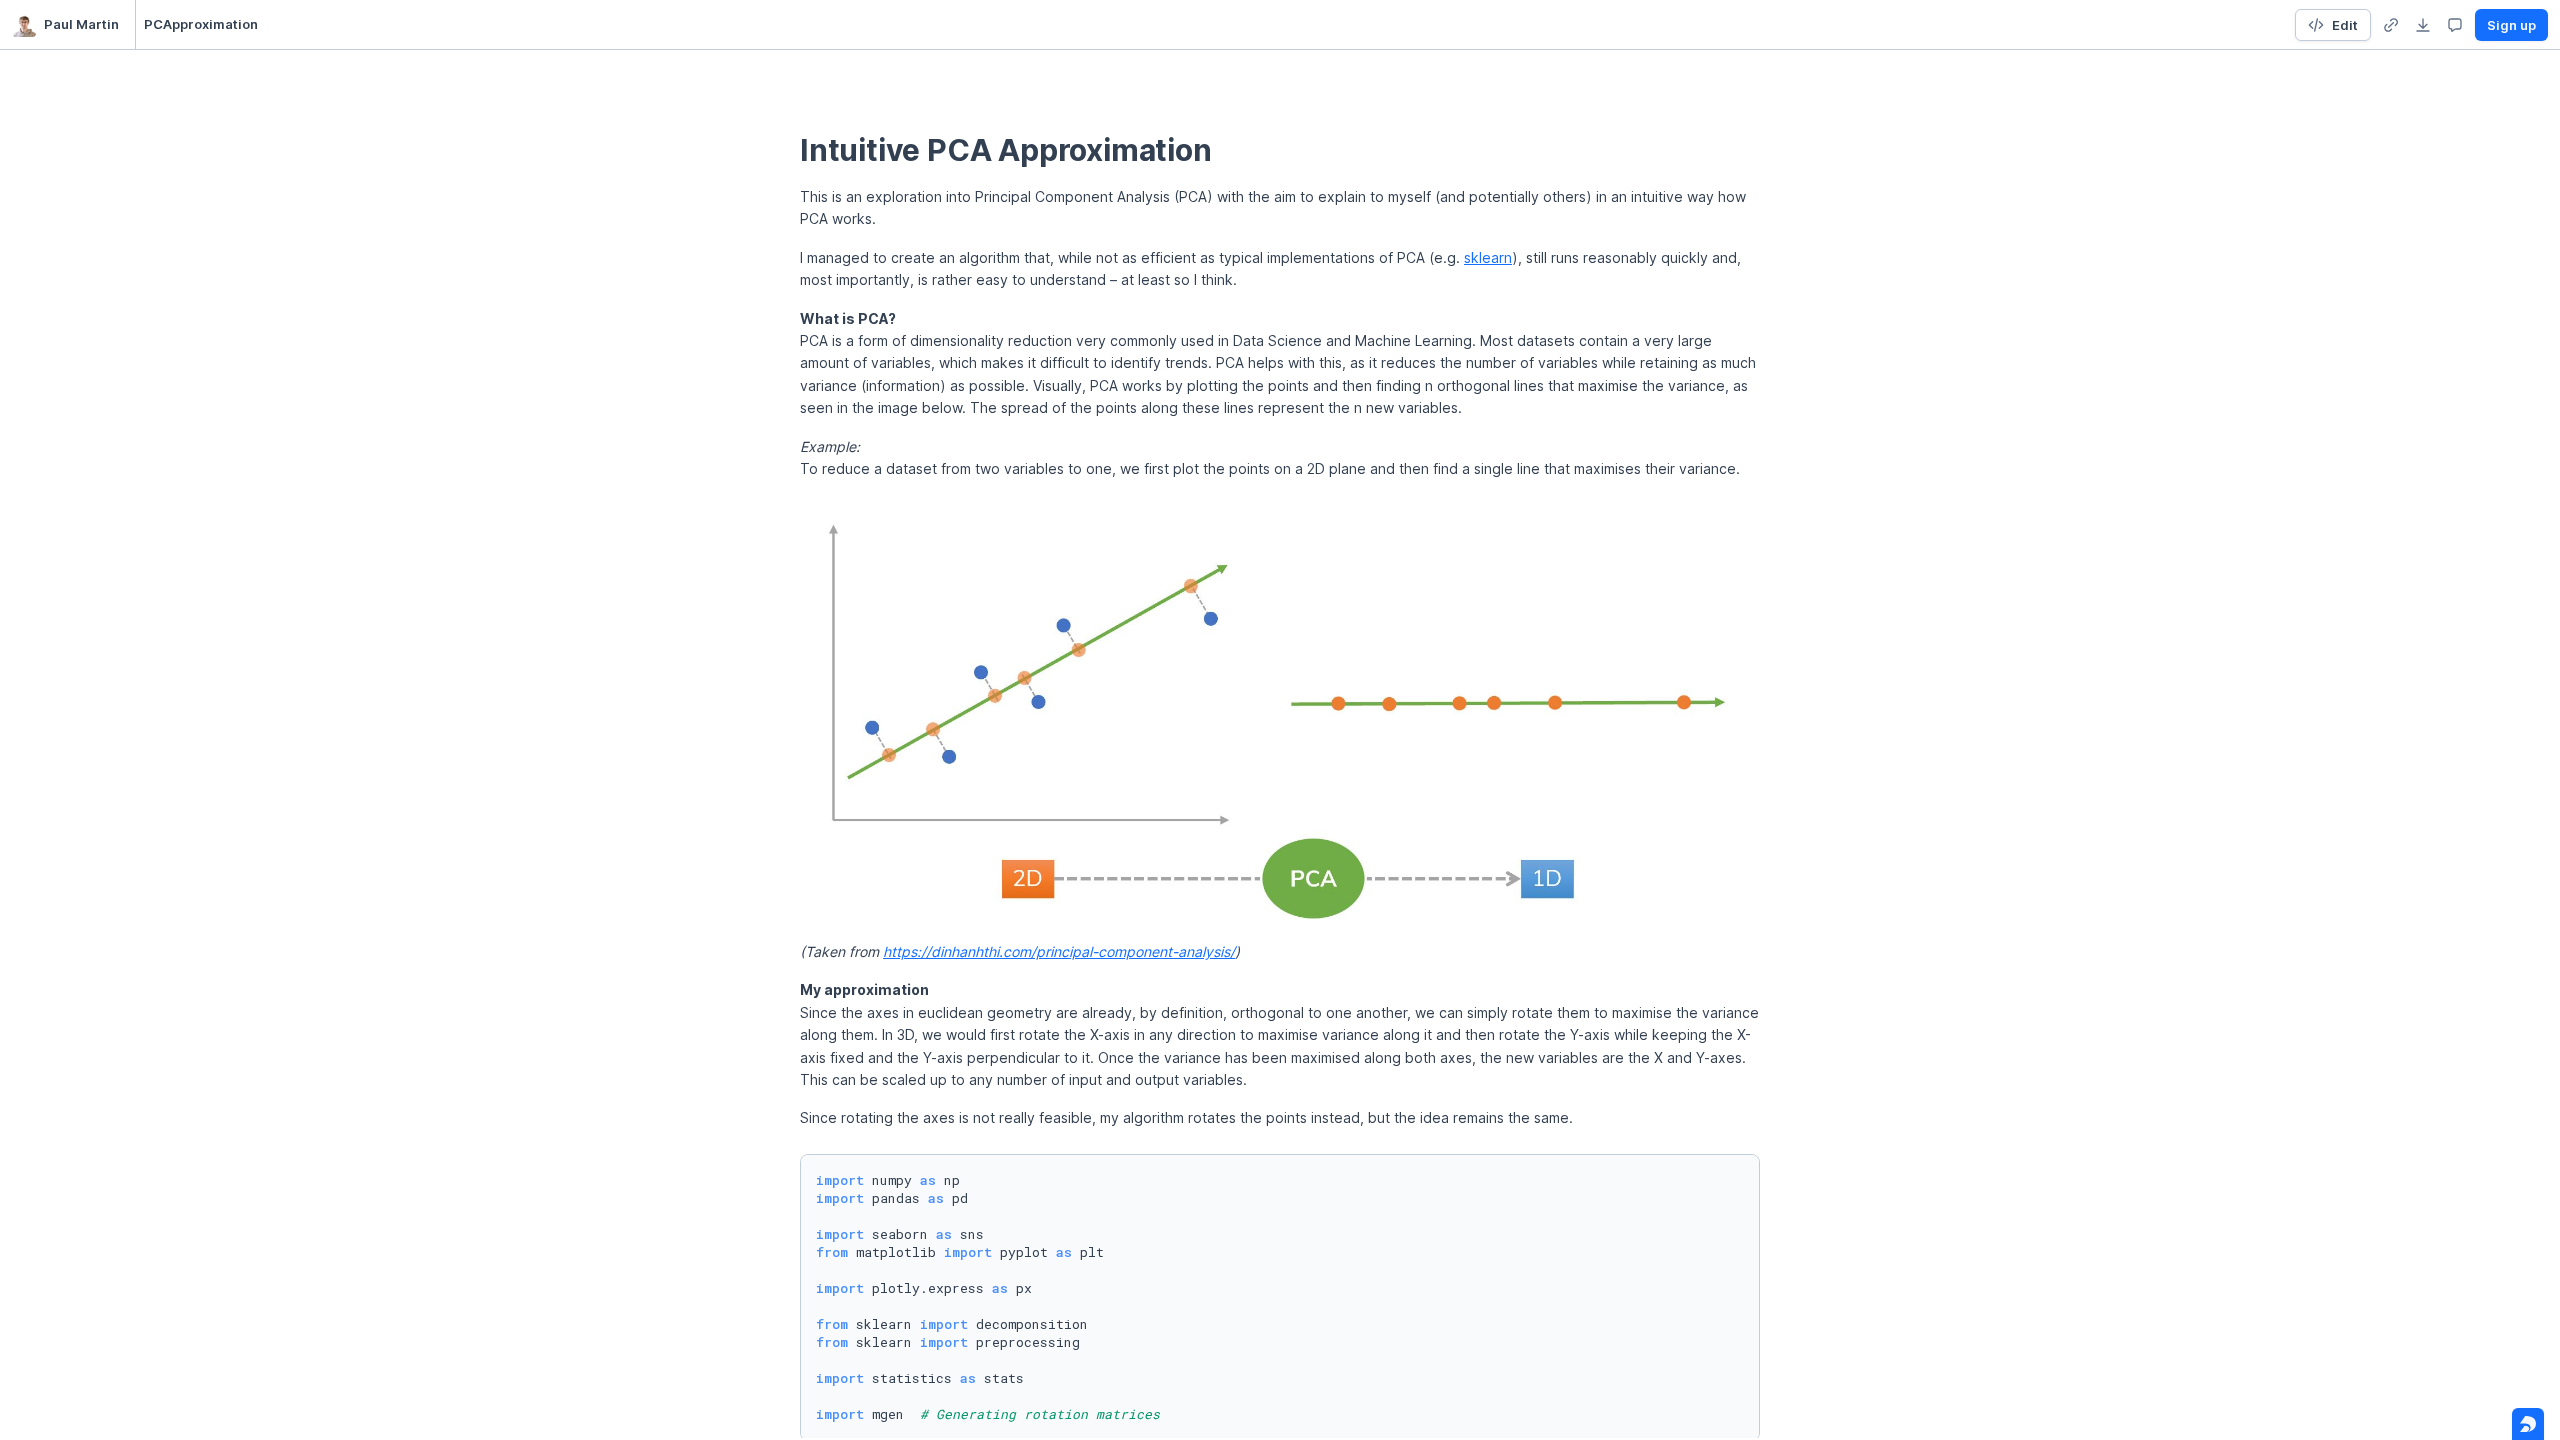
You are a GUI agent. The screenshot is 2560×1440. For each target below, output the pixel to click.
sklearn (1488, 257)
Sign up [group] (2511, 25)
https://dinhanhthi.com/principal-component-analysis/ (1059, 951)
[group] (2391, 25)
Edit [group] (2345, 25)
